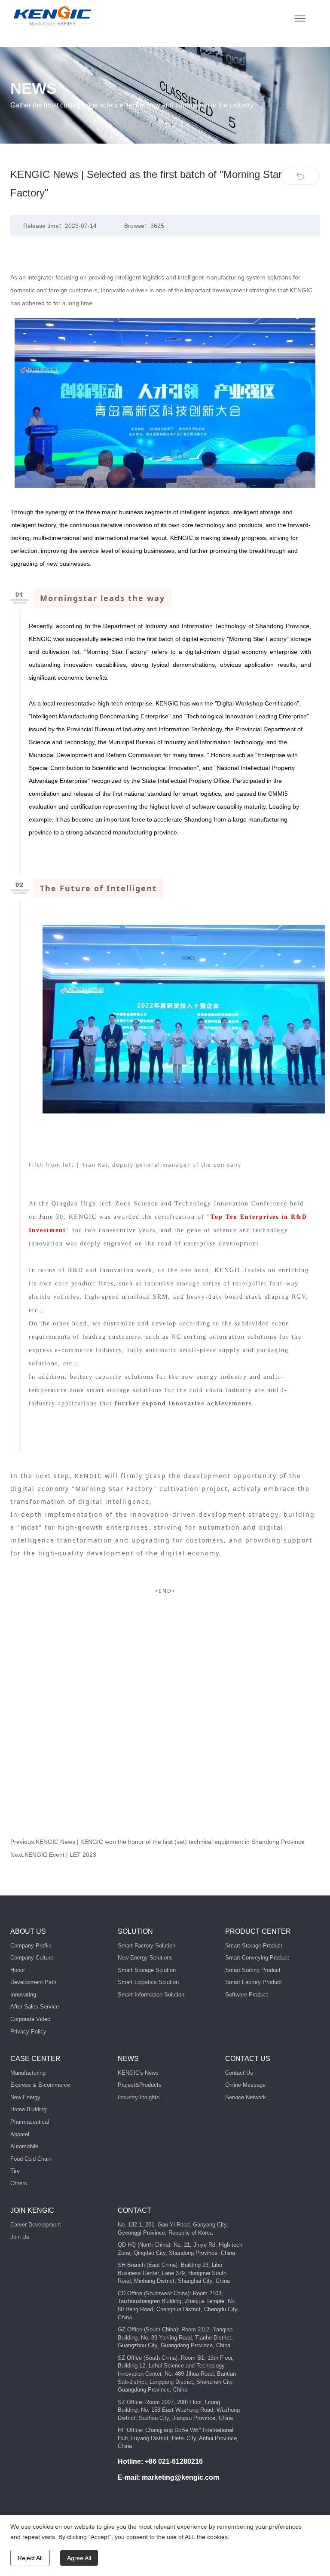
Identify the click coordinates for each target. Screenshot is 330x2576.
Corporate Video (30, 2019)
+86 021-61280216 (174, 2461)
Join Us (20, 2237)
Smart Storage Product (254, 1946)
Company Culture (32, 1958)
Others (19, 2183)
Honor (18, 1970)
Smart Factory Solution (147, 1946)
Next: (53, 1855)
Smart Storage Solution (147, 1970)
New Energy (25, 2097)
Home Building (28, 2109)
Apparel (20, 2134)
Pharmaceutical (30, 2122)
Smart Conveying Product (257, 1958)
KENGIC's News (138, 2073)
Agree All (79, 2558)
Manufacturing (28, 2073)
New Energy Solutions (145, 1958)
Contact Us (239, 2073)
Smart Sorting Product (253, 1970)
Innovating (23, 1995)
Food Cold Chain (31, 2159)
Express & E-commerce (40, 2085)
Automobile (24, 2146)
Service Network (246, 2097)
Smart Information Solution (151, 1995)
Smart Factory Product (254, 1982)
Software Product (247, 1995)
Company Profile (31, 1946)
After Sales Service (35, 2007)
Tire (15, 2171)
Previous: (157, 1842)
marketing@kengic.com (180, 2477)
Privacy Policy (28, 2032)
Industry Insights (139, 2097)
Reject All (30, 2558)
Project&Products (140, 2085)
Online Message (245, 2085)
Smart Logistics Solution (148, 1982)
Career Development (36, 2225)
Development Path (33, 1982)
